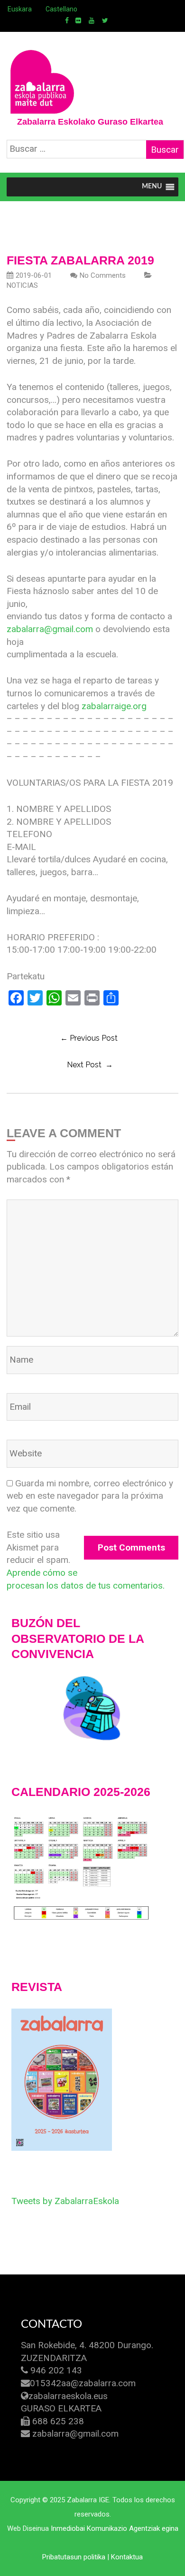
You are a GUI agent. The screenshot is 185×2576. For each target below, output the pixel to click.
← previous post (89, 1038)
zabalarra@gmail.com (50, 629)
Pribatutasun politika (74, 2557)
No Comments (103, 275)
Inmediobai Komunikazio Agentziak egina (115, 2528)
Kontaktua (127, 2557)
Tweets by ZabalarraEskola (65, 2201)
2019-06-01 (34, 275)
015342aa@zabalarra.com (83, 2383)
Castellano (61, 9)
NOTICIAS (22, 285)
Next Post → (90, 1065)
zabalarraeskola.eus (68, 2396)
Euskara (20, 9)
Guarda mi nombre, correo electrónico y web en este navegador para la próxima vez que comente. (90, 1496)
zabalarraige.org (114, 706)
